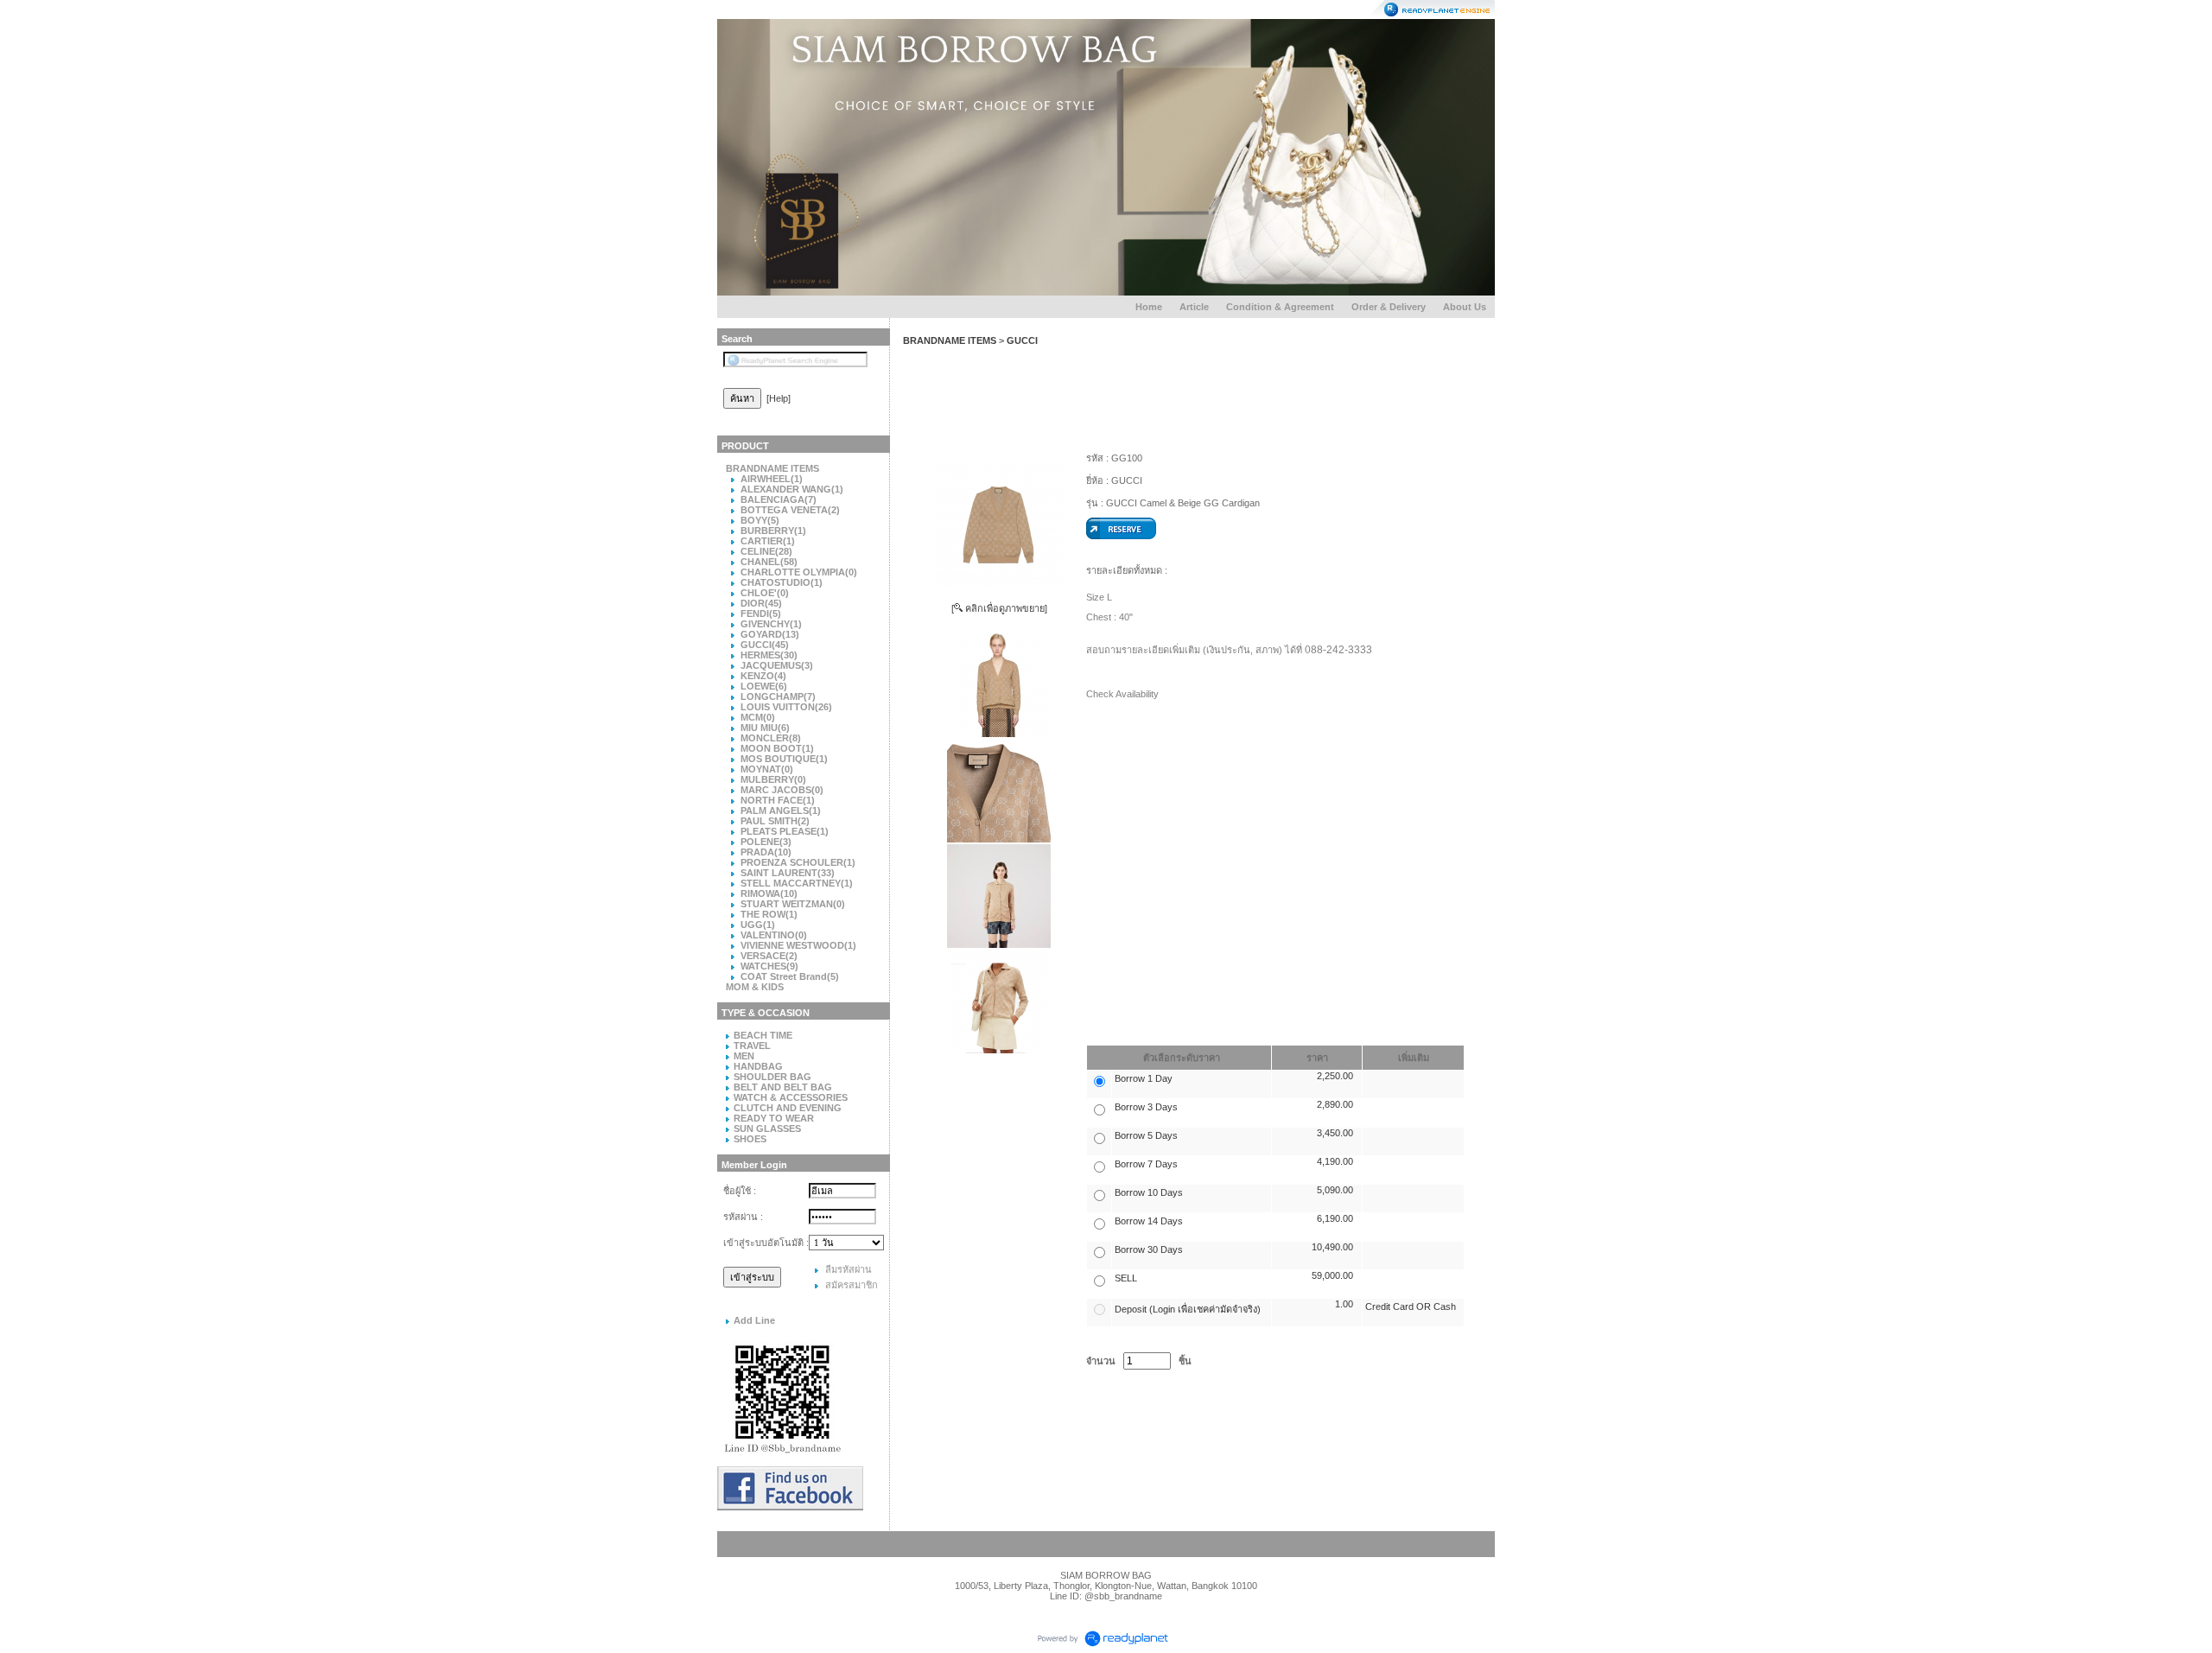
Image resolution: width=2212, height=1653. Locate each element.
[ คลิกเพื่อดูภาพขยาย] (999, 608)
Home (1149, 307)
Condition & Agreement (1280, 307)
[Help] (779, 398)
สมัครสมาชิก (852, 1285)
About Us (1465, 307)
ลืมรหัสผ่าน (849, 1269)
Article (1194, 307)
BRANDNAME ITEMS (950, 340)
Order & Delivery (1389, 307)
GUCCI (1022, 340)
